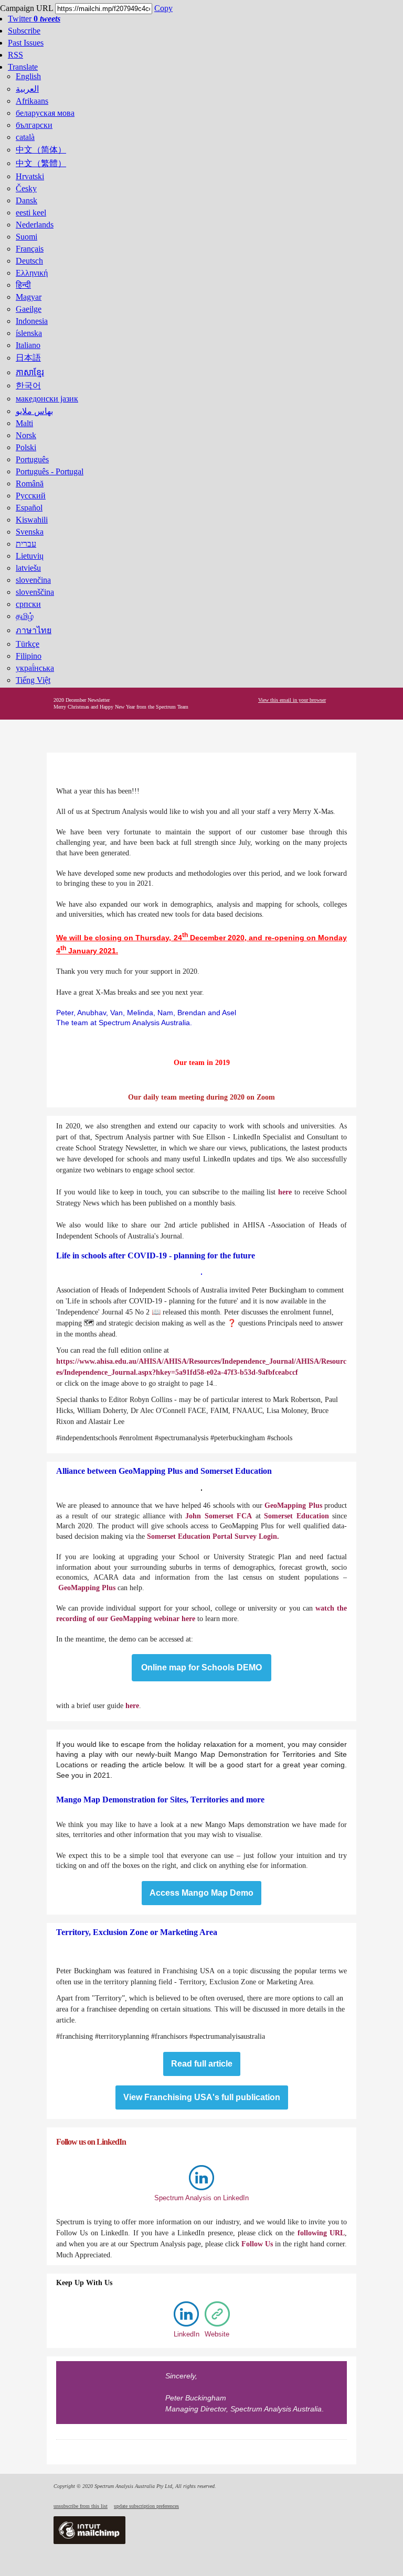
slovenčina (33, 580)
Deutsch (29, 261)
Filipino (29, 656)
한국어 (28, 385)
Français (30, 249)
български (34, 125)
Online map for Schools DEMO (201, 1668)
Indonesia (32, 321)
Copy (163, 8)
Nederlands (35, 225)
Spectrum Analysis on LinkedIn (201, 2198)
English (28, 76)
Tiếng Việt (33, 680)
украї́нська (35, 668)
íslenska (29, 333)
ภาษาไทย (34, 630)
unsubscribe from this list (81, 2506)
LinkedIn (187, 2334)
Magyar (29, 297)
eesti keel (31, 213)
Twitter (34, 19)
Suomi (26, 237)
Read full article (202, 2064)
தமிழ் (25, 616)
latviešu (28, 568)
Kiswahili (32, 520)
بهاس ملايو (34, 411)
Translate (23, 67)
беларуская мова (45, 113)
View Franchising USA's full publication (202, 2097)
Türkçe (28, 644)
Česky (26, 188)
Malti (24, 423)
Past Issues (26, 43)
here (285, 1192)
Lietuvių (30, 556)
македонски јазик (47, 399)
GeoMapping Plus (293, 1506)
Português (32, 459)
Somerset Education (296, 1516)
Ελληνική (32, 273)
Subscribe (24, 31)
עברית (26, 544)
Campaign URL (26, 8)
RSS (15, 55)
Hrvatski (30, 176)
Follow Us (257, 2244)
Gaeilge (29, 309)
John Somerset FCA (219, 1516)
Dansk (26, 200)
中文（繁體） (41, 163)
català (25, 137)
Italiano (28, 345)
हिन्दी (23, 285)
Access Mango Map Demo (201, 1893)
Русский (31, 496)
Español (29, 508)
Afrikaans (32, 101)
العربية (27, 89)
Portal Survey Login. (246, 1536)
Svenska (30, 532)
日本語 (28, 358)
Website (217, 2334)
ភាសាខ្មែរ (30, 372)
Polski (26, 447)
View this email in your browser (292, 700)
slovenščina (35, 592)
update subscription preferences (146, 2506)
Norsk (26, 435)
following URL (321, 2233)
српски (28, 604)
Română (30, 483)
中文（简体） (41, 150)
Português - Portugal (50, 471)
